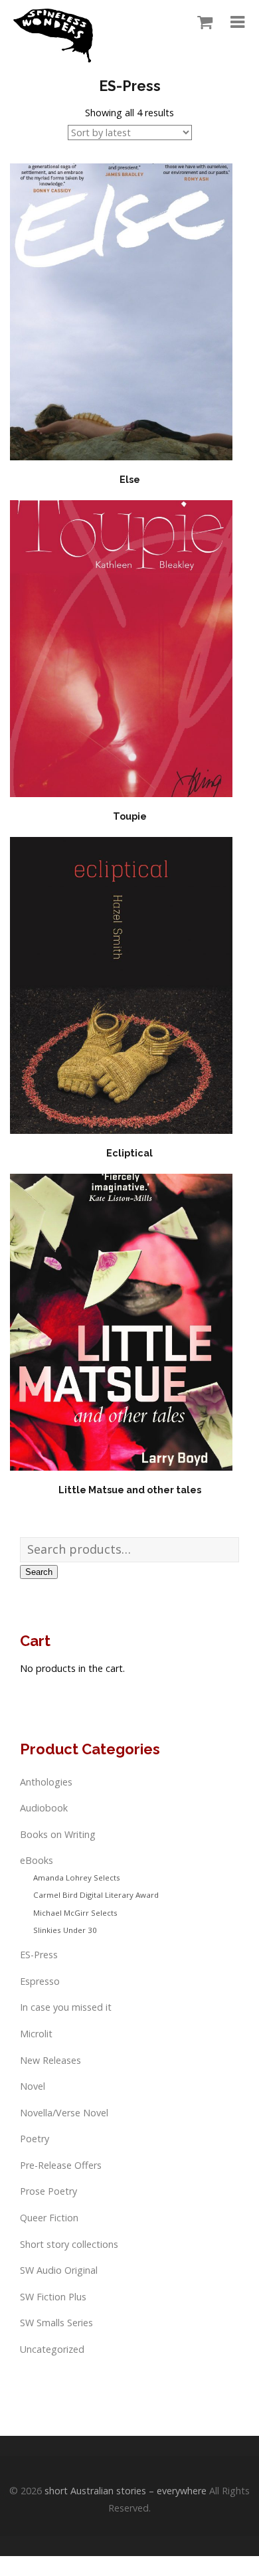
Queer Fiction (49, 2218)
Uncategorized (52, 2349)
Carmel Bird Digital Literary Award (96, 1895)
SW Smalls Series (56, 2323)
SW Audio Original (59, 2270)
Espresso (40, 1981)
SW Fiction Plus (53, 2297)
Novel (33, 2086)
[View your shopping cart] (202, 23)
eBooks (37, 1860)
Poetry (35, 2139)
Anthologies (46, 1782)
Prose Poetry (48, 2191)
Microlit (36, 2034)
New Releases (50, 2060)
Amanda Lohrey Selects (77, 1878)
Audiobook (44, 1808)
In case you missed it (66, 2007)
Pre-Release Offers (61, 2165)
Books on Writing (58, 1834)
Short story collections (69, 2244)
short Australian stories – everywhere (126, 2491)
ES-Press (39, 1955)
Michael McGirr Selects (75, 1913)
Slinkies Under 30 (65, 1930)
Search (39, 1572)
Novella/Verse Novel (64, 2113)
